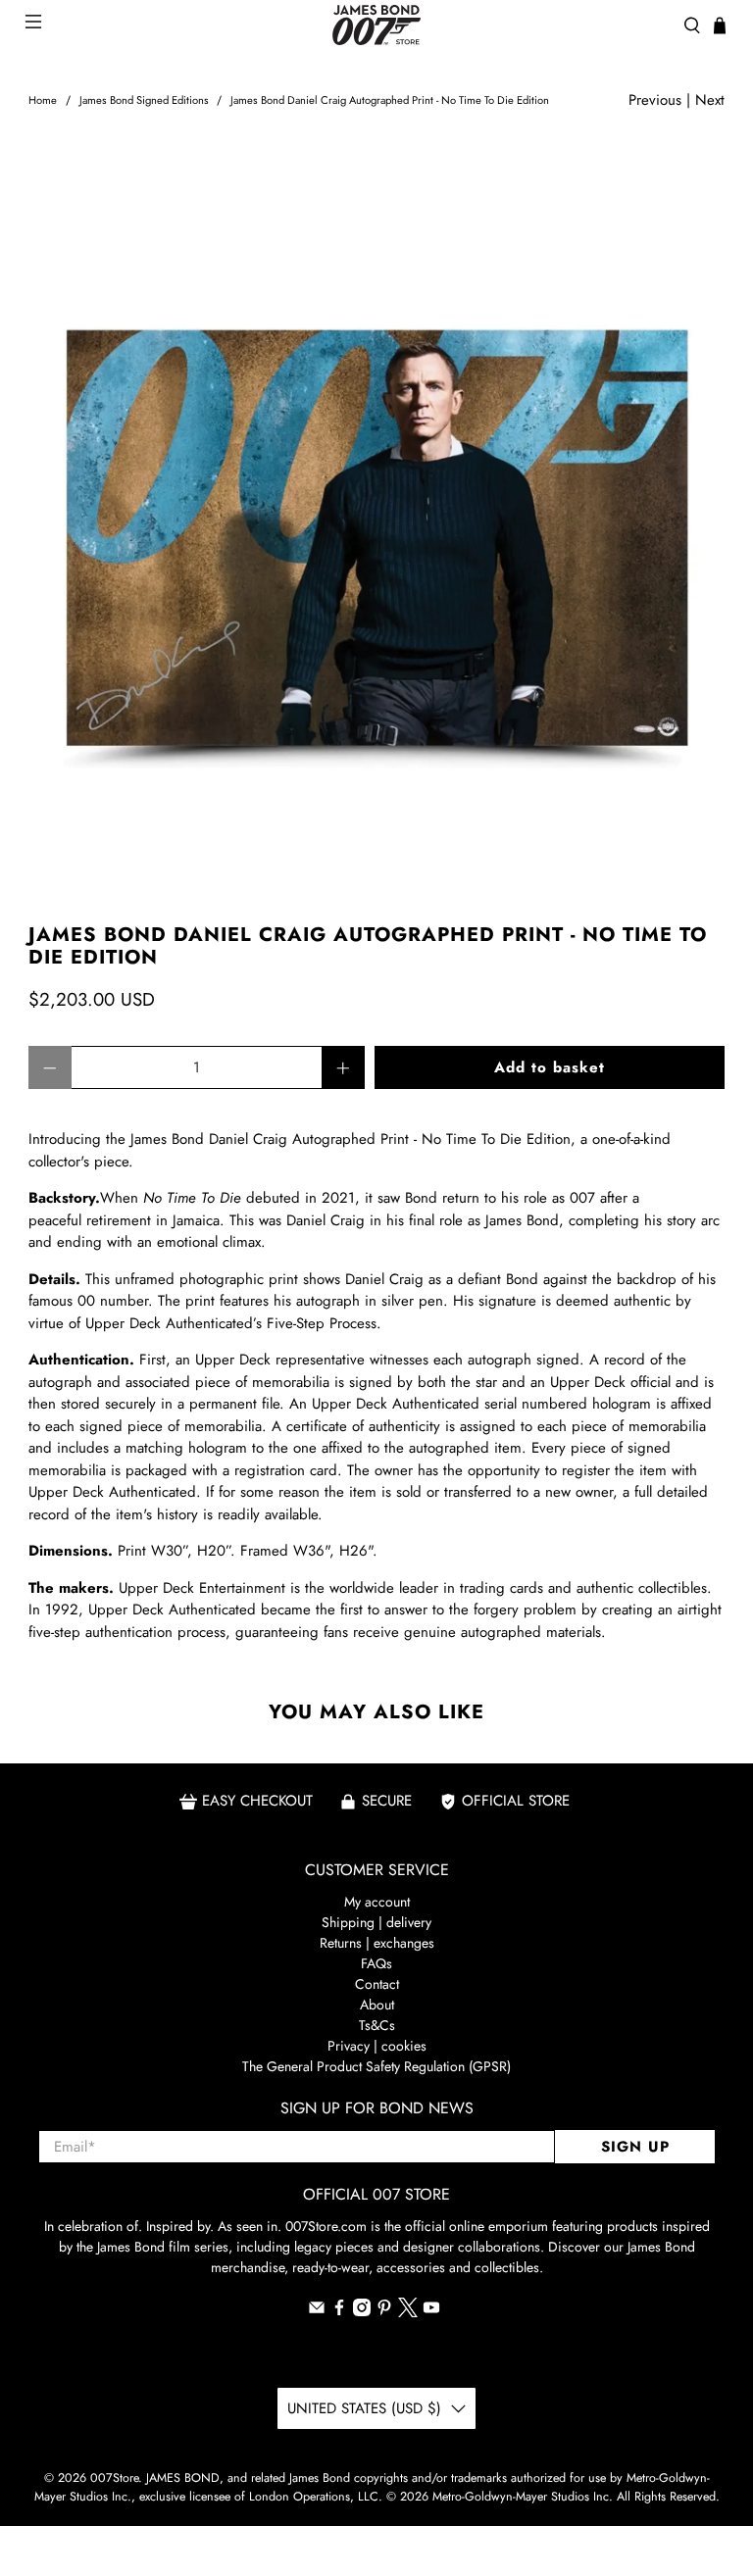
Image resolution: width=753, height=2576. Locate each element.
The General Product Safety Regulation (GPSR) (376, 2066)
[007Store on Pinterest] (384, 2311)
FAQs (376, 1963)
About (377, 2005)
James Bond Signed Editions (144, 100)
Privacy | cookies (377, 2046)
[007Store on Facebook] (339, 2311)
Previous (655, 100)
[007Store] (376, 25)
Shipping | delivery (376, 1922)
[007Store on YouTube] (431, 2311)
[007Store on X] (408, 2312)
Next (710, 100)
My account (377, 1902)
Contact (377, 1984)
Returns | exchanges (377, 1943)
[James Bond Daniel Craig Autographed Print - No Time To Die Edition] (376, 519)
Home (43, 100)
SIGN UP (635, 2147)
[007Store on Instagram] (362, 2311)
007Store (114, 2478)
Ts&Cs (377, 2025)
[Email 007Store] (317, 2311)
